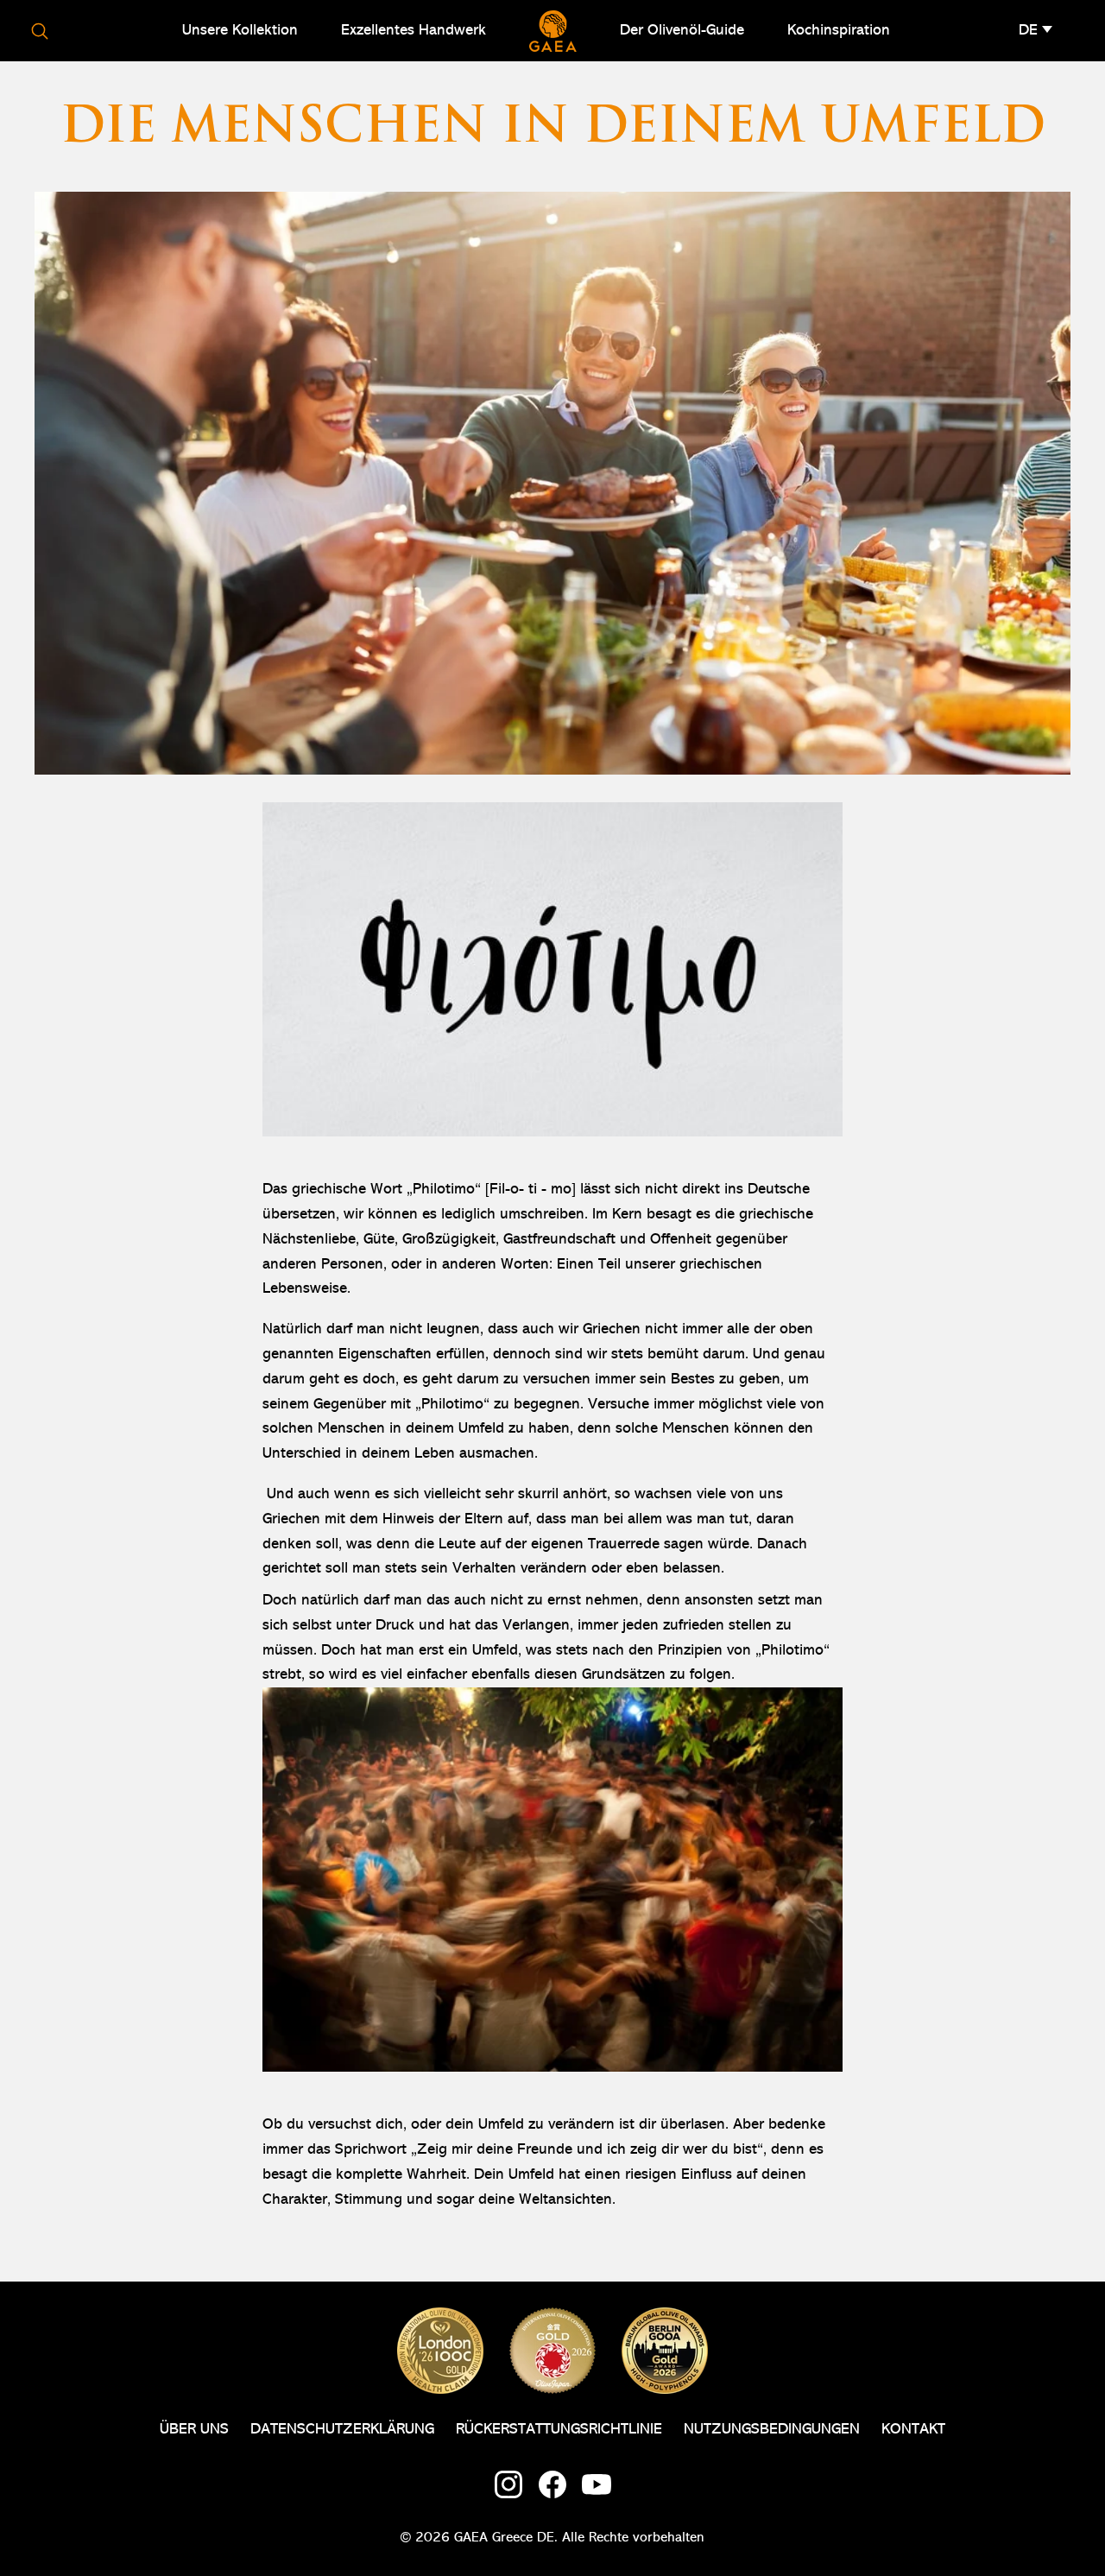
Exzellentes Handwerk (414, 30)
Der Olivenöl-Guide (682, 30)
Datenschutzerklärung (342, 2429)
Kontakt (913, 2429)
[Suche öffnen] (40, 31)
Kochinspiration (839, 30)
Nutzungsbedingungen (772, 2429)
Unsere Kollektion (240, 30)
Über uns (194, 2429)
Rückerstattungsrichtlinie (559, 2429)
